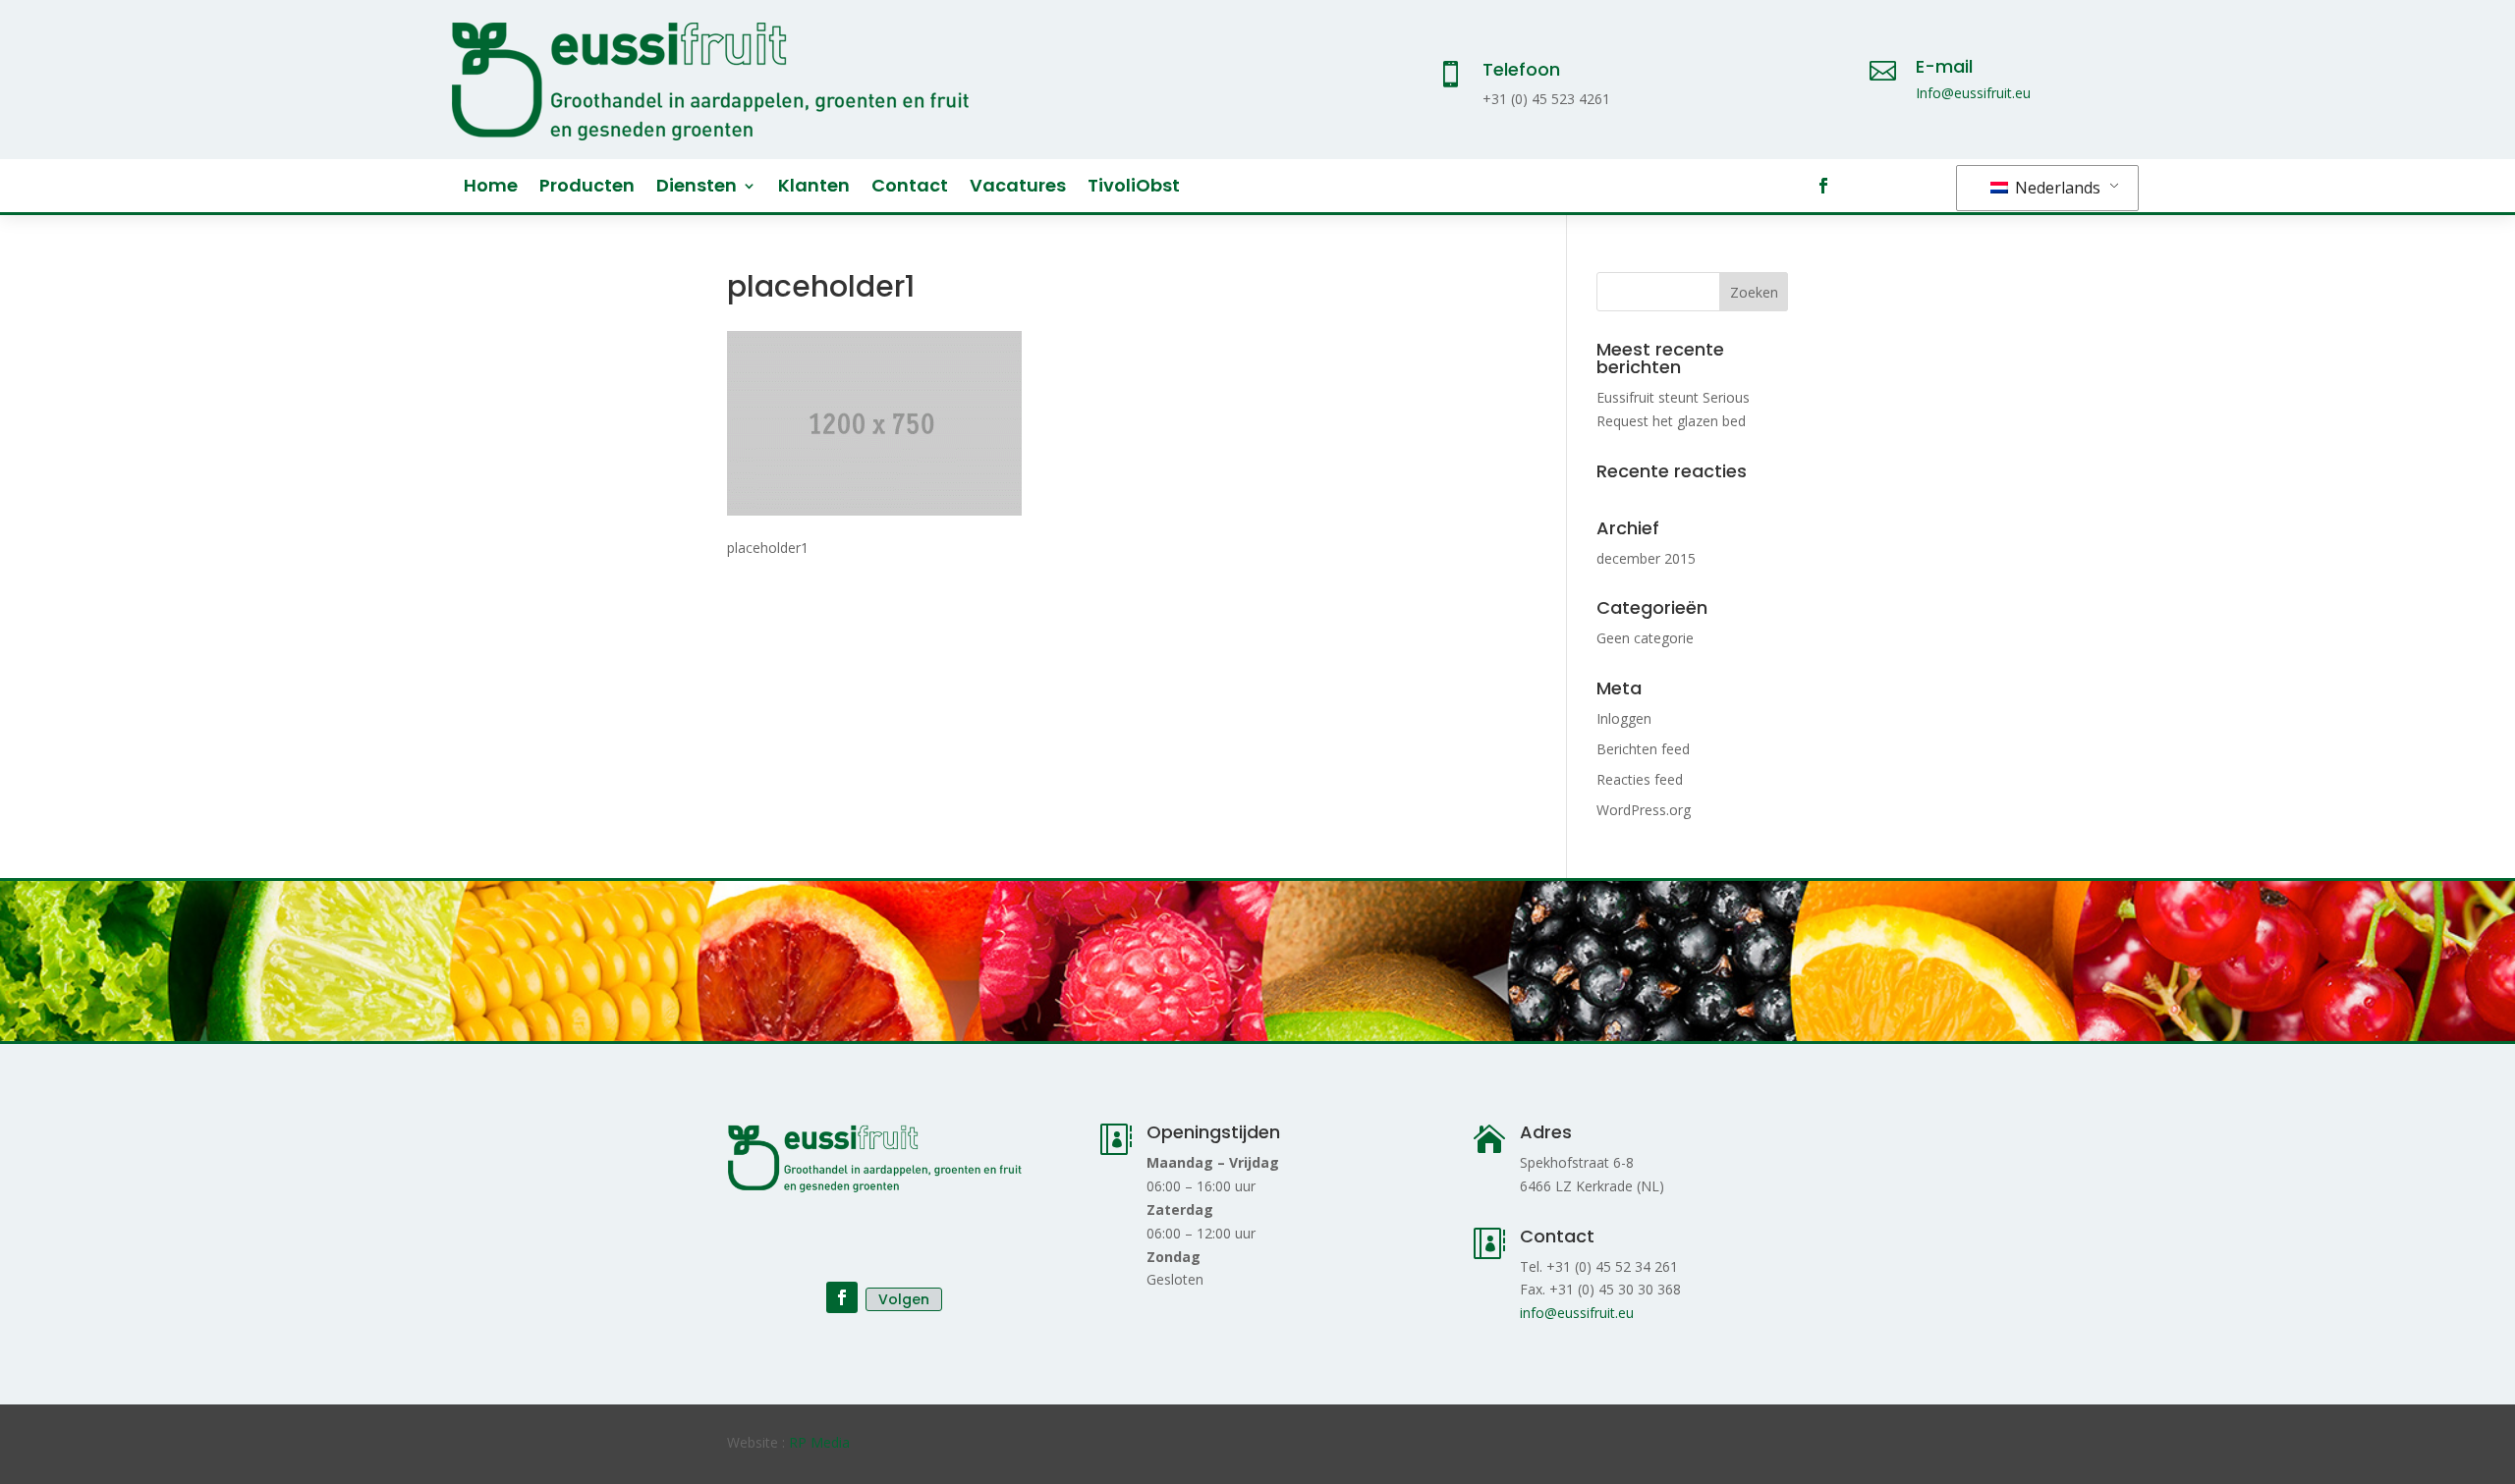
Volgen (904, 1299)
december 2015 (1646, 558)
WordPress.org (1644, 810)
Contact (910, 188)
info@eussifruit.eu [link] (1577, 1313)
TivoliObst (1134, 188)
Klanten (814, 188)
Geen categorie (1645, 638)
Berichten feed (1643, 749)
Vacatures (1018, 188)
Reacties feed (1640, 779)
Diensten (697, 188)
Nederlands (2056, 188)
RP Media (819, 1442)
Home (491, 188)
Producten (587, 188)
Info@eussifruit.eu (1973, 93)
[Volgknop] (1823, 186)
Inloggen (1624, 718)
